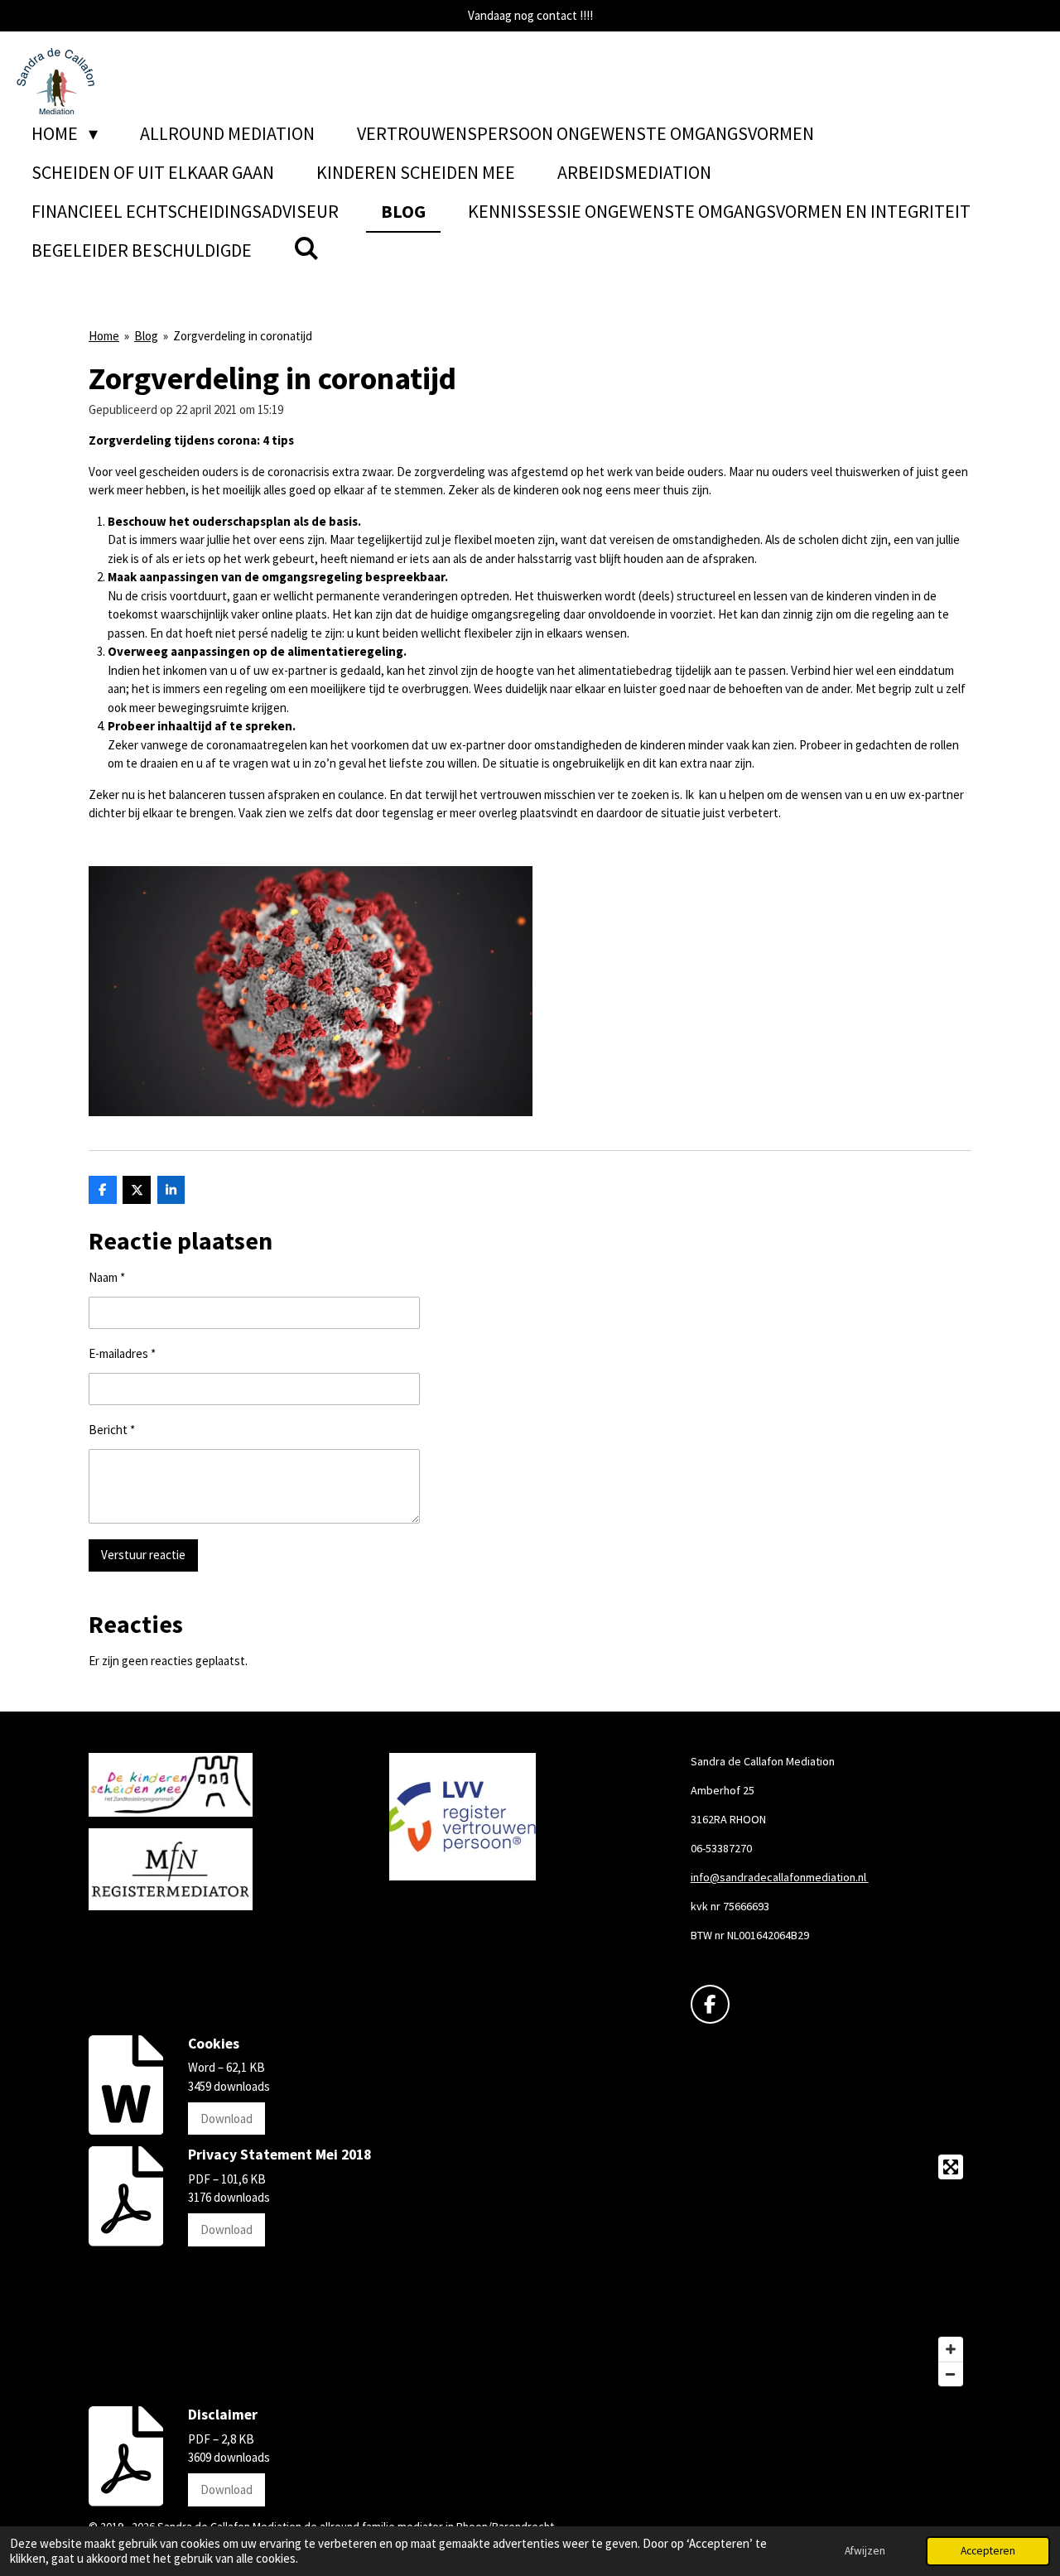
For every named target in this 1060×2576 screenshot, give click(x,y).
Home (104, 336)
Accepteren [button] (988, 2551)
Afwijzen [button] (865, 2551)
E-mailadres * (122, 1353)
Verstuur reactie (143, 1555)
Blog (146, 336)
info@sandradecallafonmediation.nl (780, 1877)
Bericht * (112, 1430)
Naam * (107, 1277)
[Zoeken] (307, 248)
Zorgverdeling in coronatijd (243, 336)
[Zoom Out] (951, 2374)
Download (226, 2119)
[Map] (756, 2270)
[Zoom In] (951, 2349)
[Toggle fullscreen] (951, 2167)
